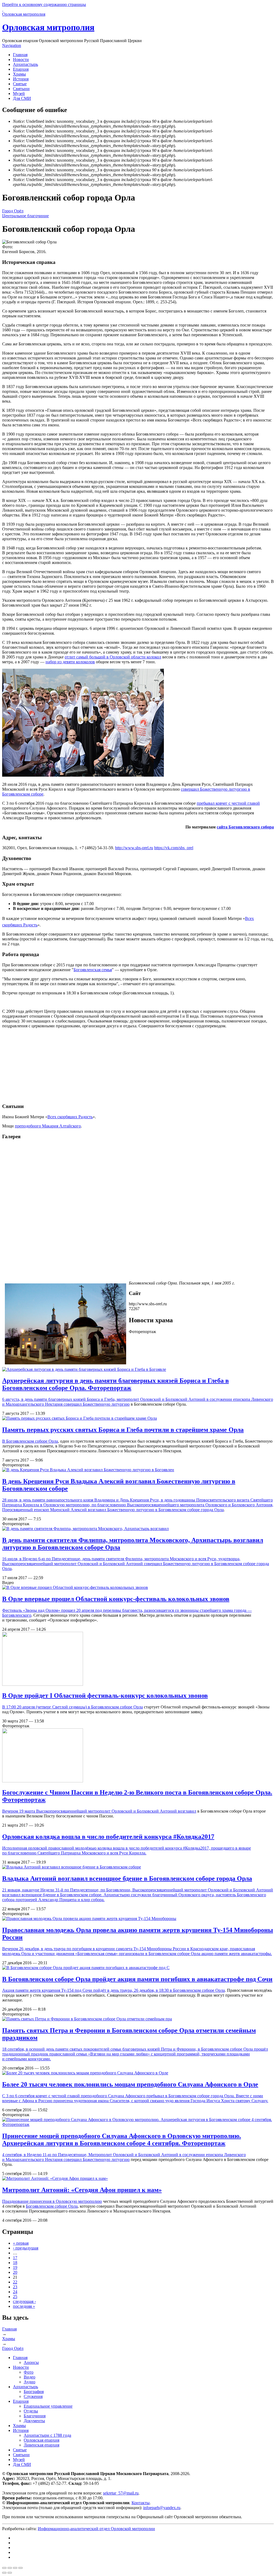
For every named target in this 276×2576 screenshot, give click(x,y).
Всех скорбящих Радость (70, 1117)
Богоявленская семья (93, 970)
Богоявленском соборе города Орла (191, 1510)
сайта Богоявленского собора (245, 827)
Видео (30, 2377)
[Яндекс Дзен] (15, 2548)
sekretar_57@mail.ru (121, 2493)
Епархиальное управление (48, 2406)
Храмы (19, 74)
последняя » (24, 2306)
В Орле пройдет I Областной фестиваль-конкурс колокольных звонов (105, 1695)
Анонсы (31, 2362)
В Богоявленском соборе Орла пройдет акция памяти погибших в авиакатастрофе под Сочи (137, 1979)
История (21, 79)
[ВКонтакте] (15, 2538)
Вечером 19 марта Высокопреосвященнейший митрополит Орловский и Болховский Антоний (90, 1811)
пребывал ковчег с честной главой (228, 803)
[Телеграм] (15, 2543)
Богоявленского (17, 1615)
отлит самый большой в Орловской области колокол (113, 657)
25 (15, 2297)
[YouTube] (15, 2552)
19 (15, 2267)
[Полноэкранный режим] (15, 2568)
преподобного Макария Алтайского (48, 1126)
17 (15, 2258)
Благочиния (35, 2416)
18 (15, 2263)
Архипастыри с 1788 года (47, 2435)
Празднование (16, 2201)
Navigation (12, 45)
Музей (19, 94)
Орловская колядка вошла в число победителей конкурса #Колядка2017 (108, 1837)
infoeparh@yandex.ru (162, 2508)
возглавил (187, 1811)
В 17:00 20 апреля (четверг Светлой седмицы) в (47, 1707)
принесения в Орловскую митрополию (66, 2201)
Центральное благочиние (25, 216)
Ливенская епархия (42, 2445)
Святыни (21, 89)
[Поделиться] (10, 2568)
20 (15, 2272)
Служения (33, 2396)
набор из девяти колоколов (70, 662)
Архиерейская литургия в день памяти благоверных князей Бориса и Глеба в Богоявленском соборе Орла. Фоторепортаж (115, 1384)
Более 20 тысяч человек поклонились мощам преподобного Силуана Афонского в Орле (130, 2084)
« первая (21, 2243)
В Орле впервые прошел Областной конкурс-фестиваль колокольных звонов (116, 1599)
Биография (34, 2392)
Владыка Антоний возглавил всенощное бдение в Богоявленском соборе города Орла (127, 1878)
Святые (20, 84)
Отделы (31, 2411)
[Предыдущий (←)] (4, 2573)
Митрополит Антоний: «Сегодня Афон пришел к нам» (82, 2190)
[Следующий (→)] (10, 2573)
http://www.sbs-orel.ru (134, 848)
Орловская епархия (42, 2440)
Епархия (21, 69)
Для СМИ (22, 98)
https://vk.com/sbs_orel (174, 848)
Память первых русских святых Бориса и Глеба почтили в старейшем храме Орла (123, 1430)
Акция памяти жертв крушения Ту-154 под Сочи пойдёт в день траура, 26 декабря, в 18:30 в (88, 1990)
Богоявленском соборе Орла (32, 1441)
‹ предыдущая (26, 2248)
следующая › (24, 2301)
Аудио (30, 2382)
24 (15, 2292)
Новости (21, 60)
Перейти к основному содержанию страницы (44, 4)
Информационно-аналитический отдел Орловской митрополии (96, 2529)
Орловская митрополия (48, 27)
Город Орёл (13, 211)
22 (15, 2282)
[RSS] (15, 2557)
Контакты (141, 2503)
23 (15, 2287)
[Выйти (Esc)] (4, 2568)
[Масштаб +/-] (20, 2568)
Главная (20, 55)
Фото (29, 2372)
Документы (34, 2421)
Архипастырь (25, 64)
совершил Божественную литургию (97, 1404)
